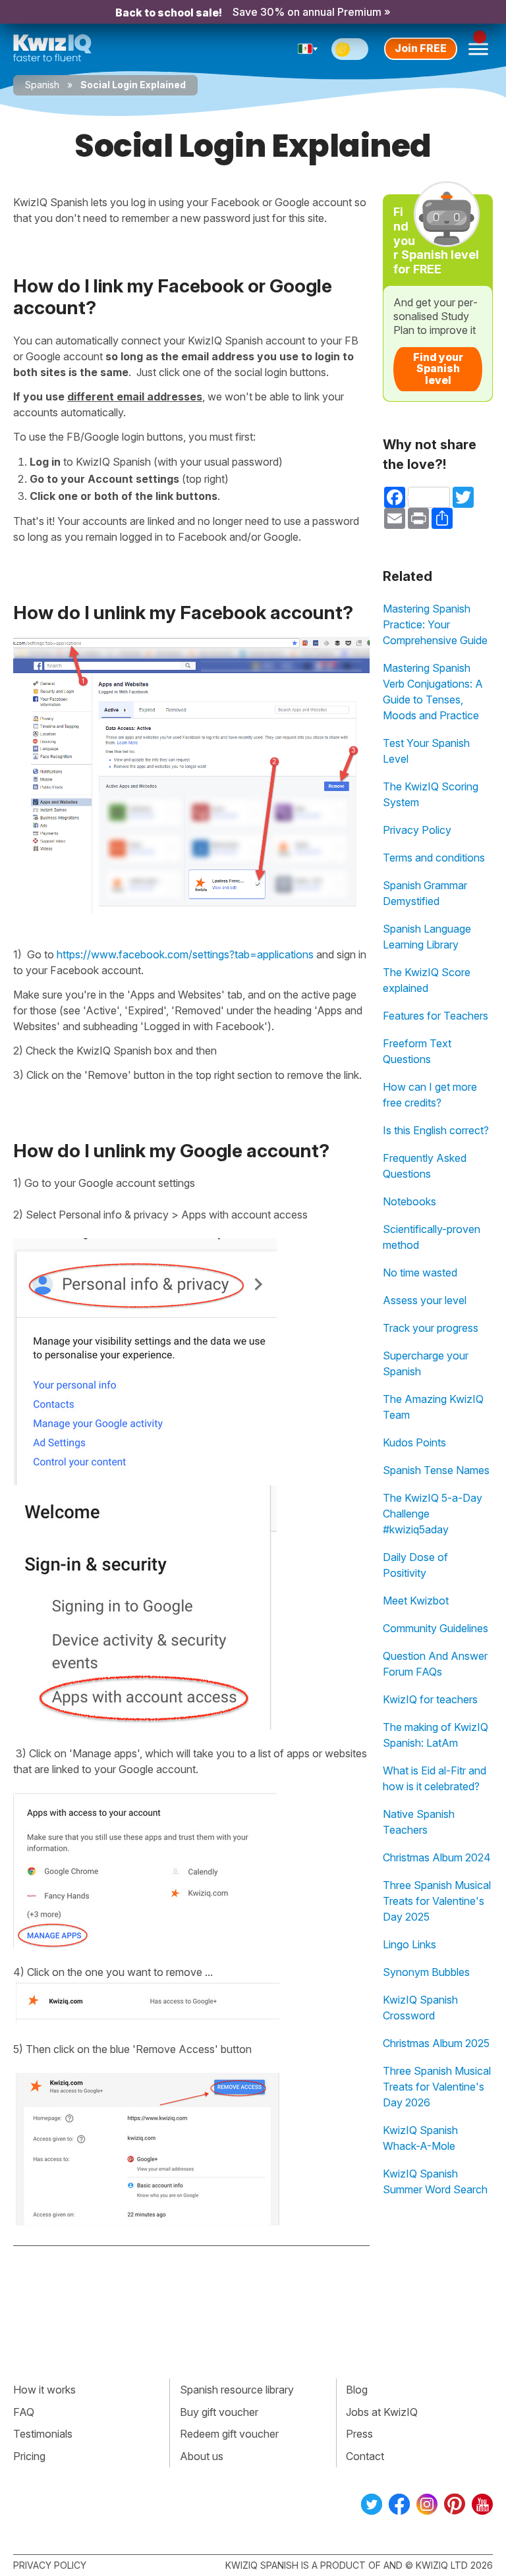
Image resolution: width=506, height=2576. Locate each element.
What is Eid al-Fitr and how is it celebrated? (435, 1778)
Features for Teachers (436, 1016)
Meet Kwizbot (416, 1601)
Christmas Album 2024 (437, 1857)
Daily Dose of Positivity (415, 1565)
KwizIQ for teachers (430, 1699)
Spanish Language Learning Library (427, 937)
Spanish (42, 85)
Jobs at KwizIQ (382, 2412)
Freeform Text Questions (417, 1051)
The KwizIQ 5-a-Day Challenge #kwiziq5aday (433, 1514)
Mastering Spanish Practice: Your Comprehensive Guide (435, 624)
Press (359, 2434)
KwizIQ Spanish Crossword (420, 2008)
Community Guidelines (436, 1628)
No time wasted (420, 1273)
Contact (365, 2456)
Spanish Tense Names (436, 1470)
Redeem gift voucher (229, 2434)
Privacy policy (50, 2565)
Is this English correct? (436, 1130)
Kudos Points (414, 1442)
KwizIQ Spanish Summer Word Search (435, 2181)
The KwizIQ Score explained (427, 980)
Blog (357, 2390)
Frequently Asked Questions (425, 1166)
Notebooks (409, 1201)
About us (202, 2456)
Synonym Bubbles (426, 1972)
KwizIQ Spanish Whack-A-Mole (420, 2138)
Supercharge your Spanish (426, 1363)
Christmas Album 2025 (436, 2043)
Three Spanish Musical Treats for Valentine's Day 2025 (437, 1901)
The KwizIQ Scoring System (431, 794)
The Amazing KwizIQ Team (433, 1407)
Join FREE (421, 48)
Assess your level (425, 1300)
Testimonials (43, 2434)
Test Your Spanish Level (426, 751)
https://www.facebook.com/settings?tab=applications (185, 954)
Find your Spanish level (438, 369)
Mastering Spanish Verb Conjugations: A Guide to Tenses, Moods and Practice (433, 692)
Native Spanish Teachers (419, 1822)
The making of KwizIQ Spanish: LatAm (436, 1735)
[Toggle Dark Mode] (350, 49)
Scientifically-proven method (432, 1237)
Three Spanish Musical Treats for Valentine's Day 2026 (437, 2087)
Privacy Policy (417, 830)
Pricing (29, 2456)
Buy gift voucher (219, 2412)
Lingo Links (409, 1944)
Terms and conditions (434, 858)
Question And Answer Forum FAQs (435, 1664)
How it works (44, 2390)
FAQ (24, 2412)
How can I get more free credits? (430, 1095)
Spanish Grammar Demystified (425, 893)
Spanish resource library (237, 2390)
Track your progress (431, 1328)
